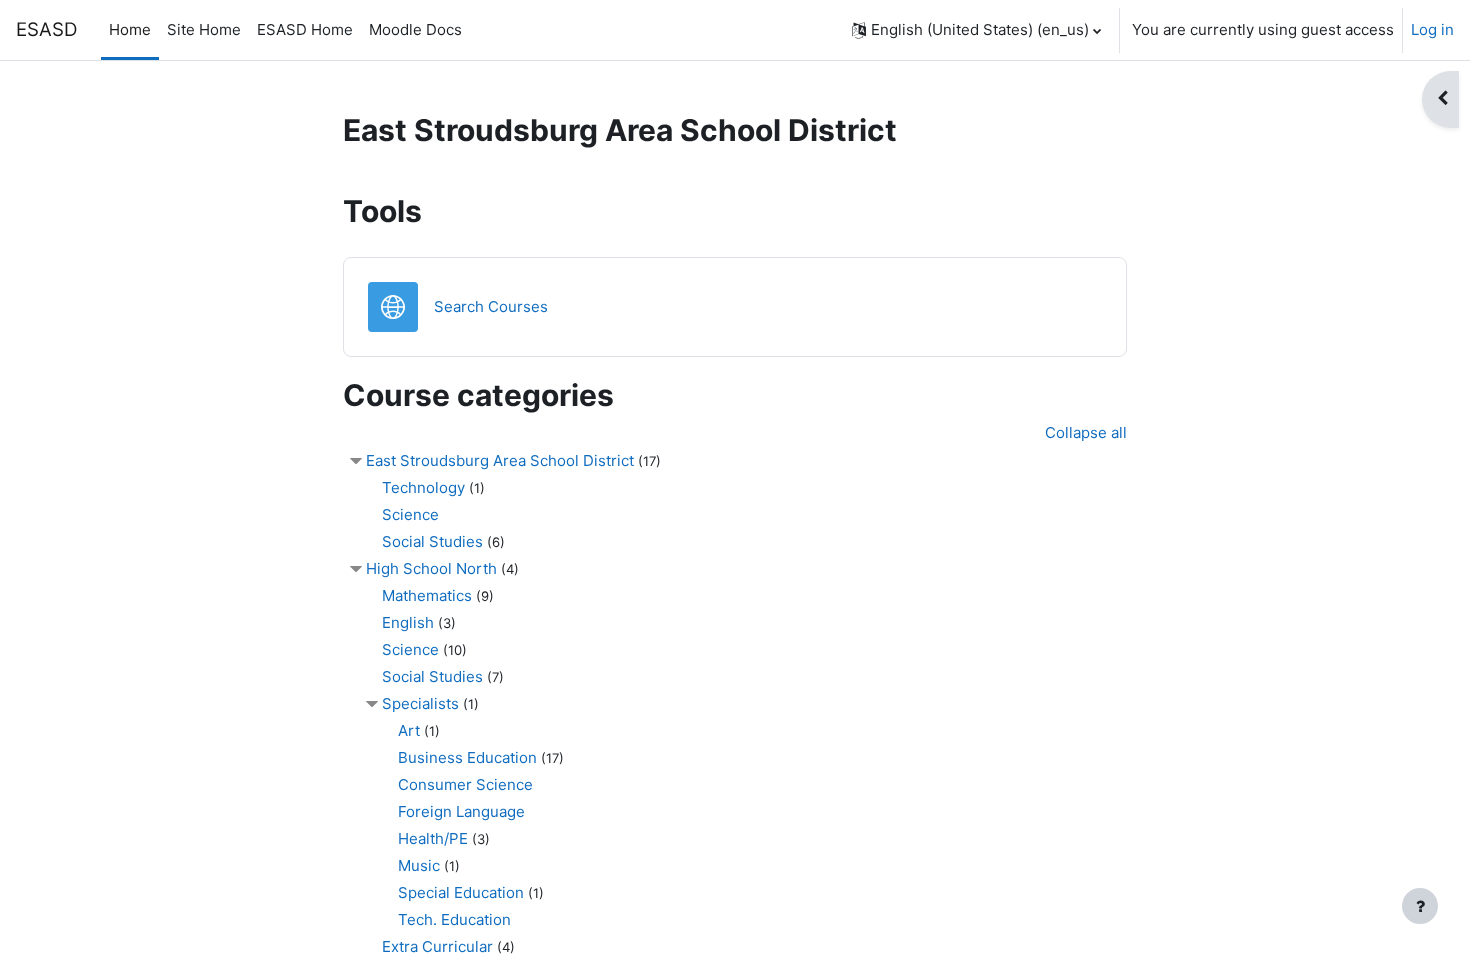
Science (410, 514)
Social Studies (432, 541)
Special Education (461, 892)
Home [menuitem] (130, 29)
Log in (1432, 29)
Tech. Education (454, 919)
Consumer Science (465, 784)
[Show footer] (1420, 906)
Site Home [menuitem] (204, 29)
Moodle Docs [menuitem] (415, 29)
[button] (976, 30)
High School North (431, 568)
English (408, 622)
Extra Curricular (437, 946)
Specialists (420, 703)
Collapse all (1086, 432)
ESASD (46, 29)
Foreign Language (461, 811)
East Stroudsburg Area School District (500, 460)
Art (409, 730)
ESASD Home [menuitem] (305, 29)
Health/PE (433, 838)
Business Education (467, 757)
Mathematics (427, 595)
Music (419, 865)
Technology (423, 487)
